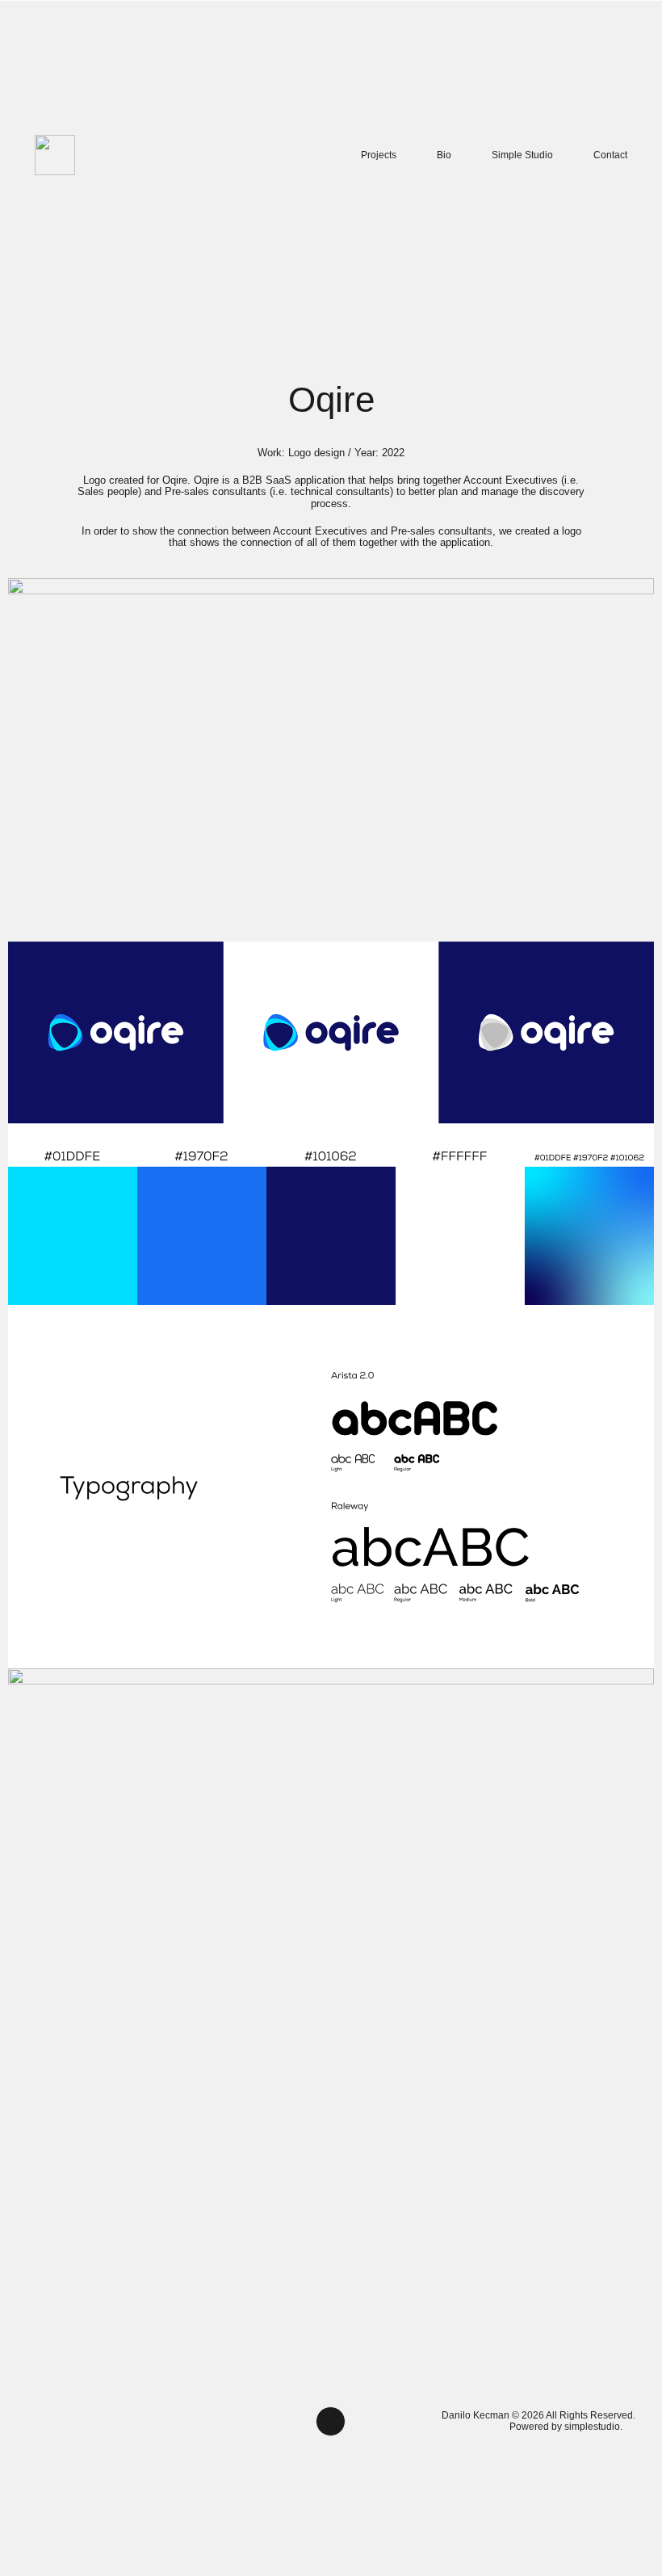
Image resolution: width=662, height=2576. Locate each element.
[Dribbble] (195, 2421)
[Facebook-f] (73, 2421)
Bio (444, 155)
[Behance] (154, 2421)
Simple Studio (522, 155)
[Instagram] (33, 2421)
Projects (379, 155)
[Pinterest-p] (235, 2421)
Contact (610, 155)
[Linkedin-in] (114, 2421)
